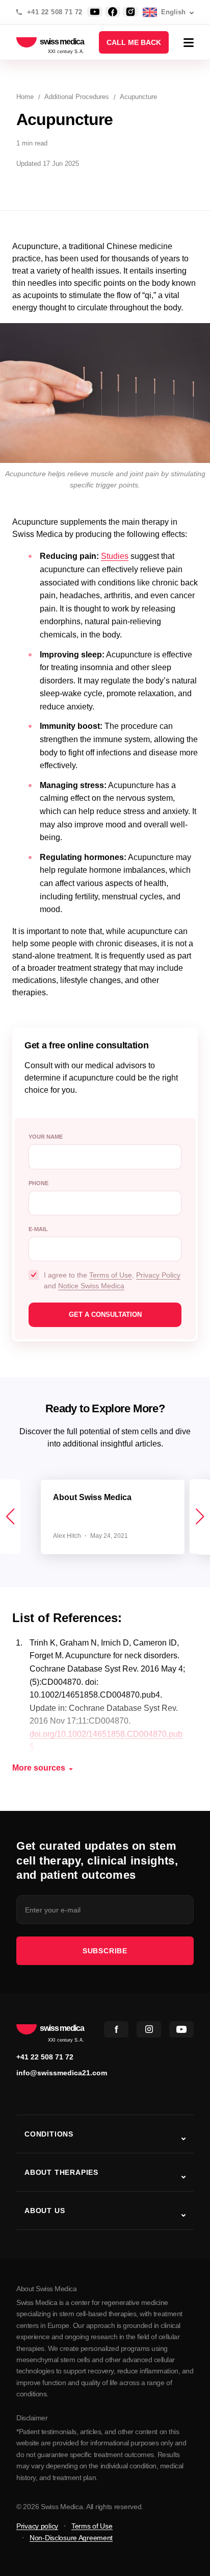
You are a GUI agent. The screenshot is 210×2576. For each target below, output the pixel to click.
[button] (200, 1516)
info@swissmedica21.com (62, 2073)
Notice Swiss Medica (91, 1286)
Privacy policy (37, 2526)
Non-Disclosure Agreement (71, 2538)
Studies (115, 556)
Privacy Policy (158, 1275)
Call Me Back (134, 42)
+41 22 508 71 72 (55, 12)
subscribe (105, 1951)
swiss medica (62, 42)
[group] (113, 1517)
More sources (39, 1768)
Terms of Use (111, 1275)
